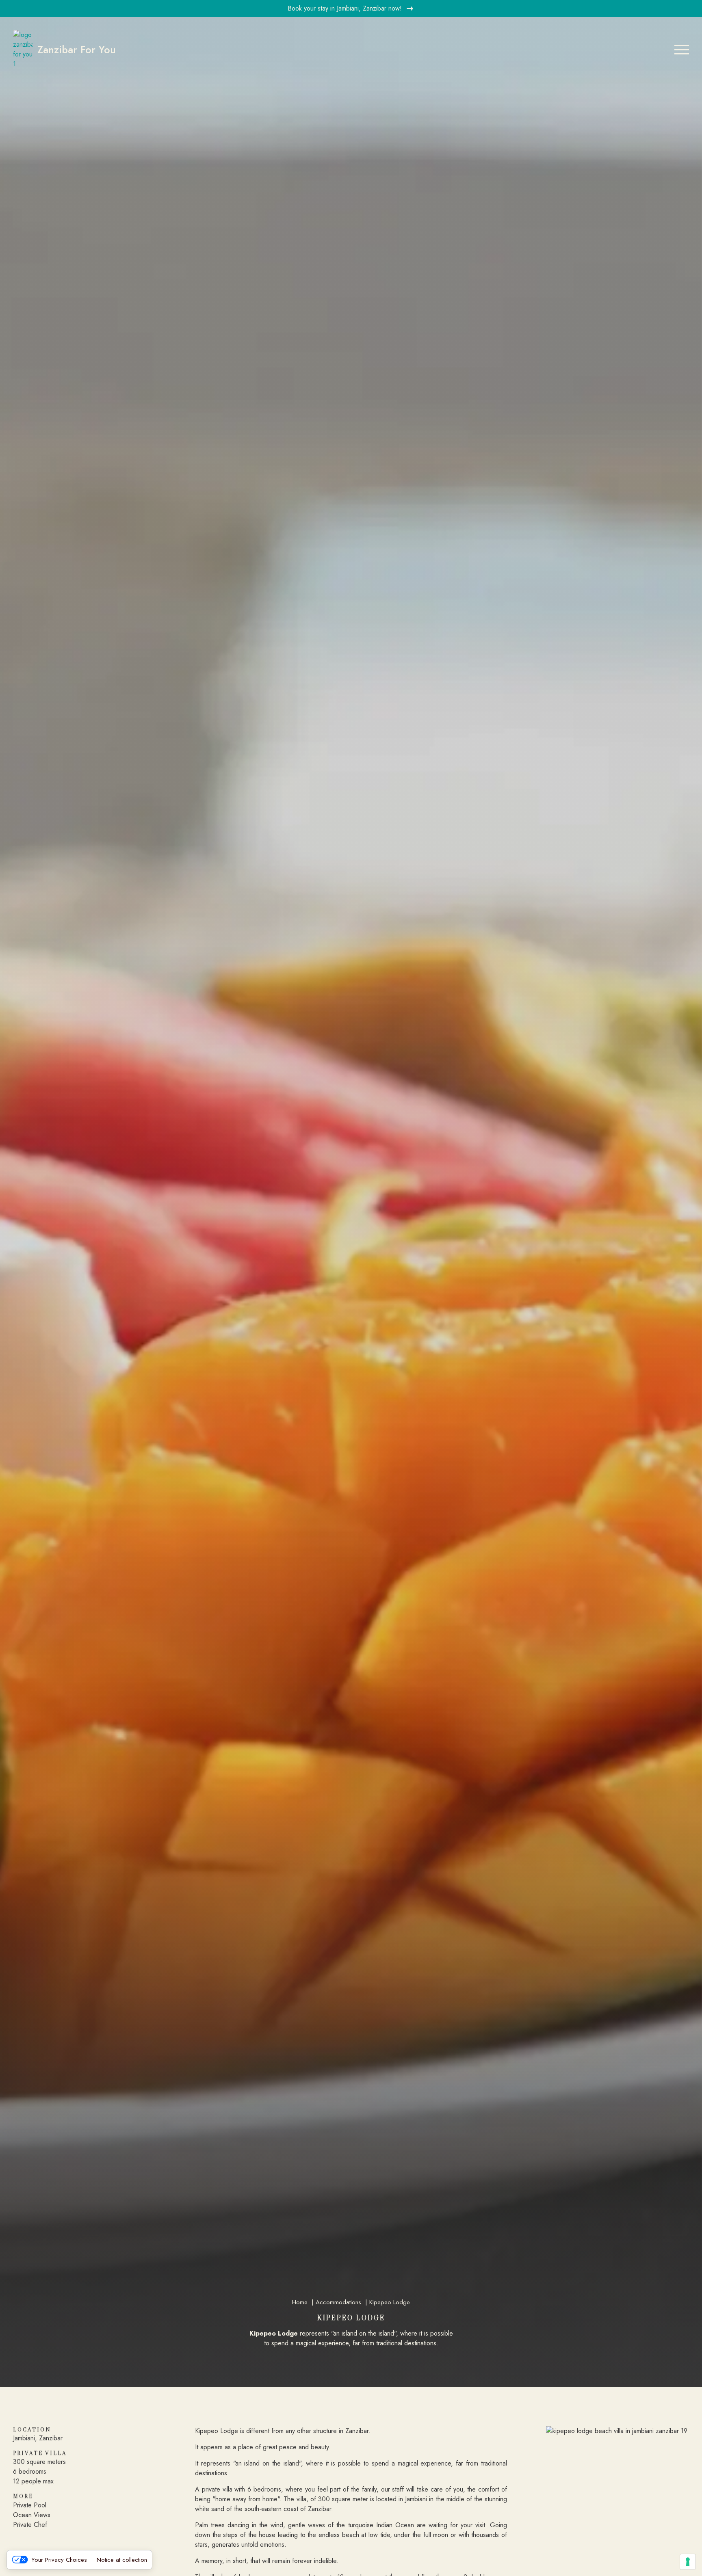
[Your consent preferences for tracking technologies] (688, 2562)
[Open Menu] (682, 50)
